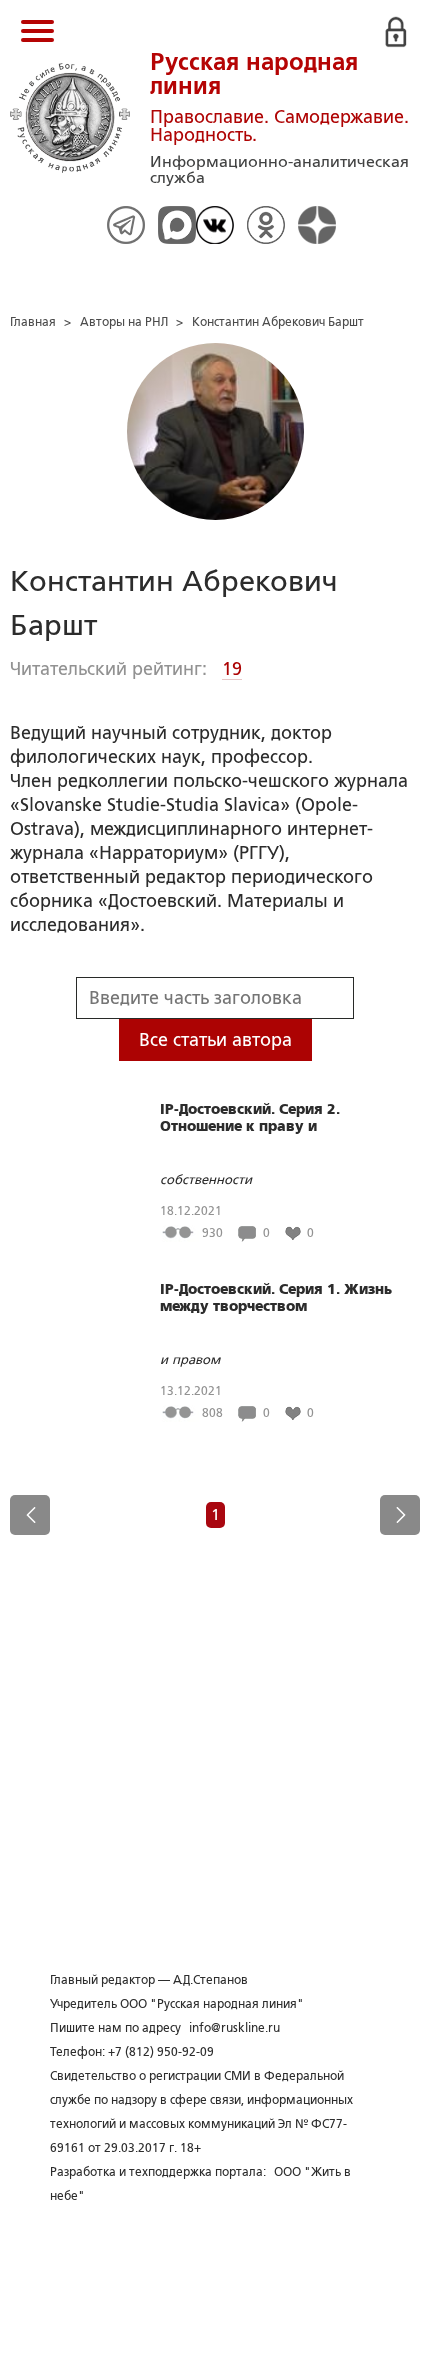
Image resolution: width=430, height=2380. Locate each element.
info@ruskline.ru (234, 2028)
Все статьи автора (215, 1040)
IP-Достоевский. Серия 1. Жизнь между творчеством (276, 1297)
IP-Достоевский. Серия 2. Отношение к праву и (250, 1117)
